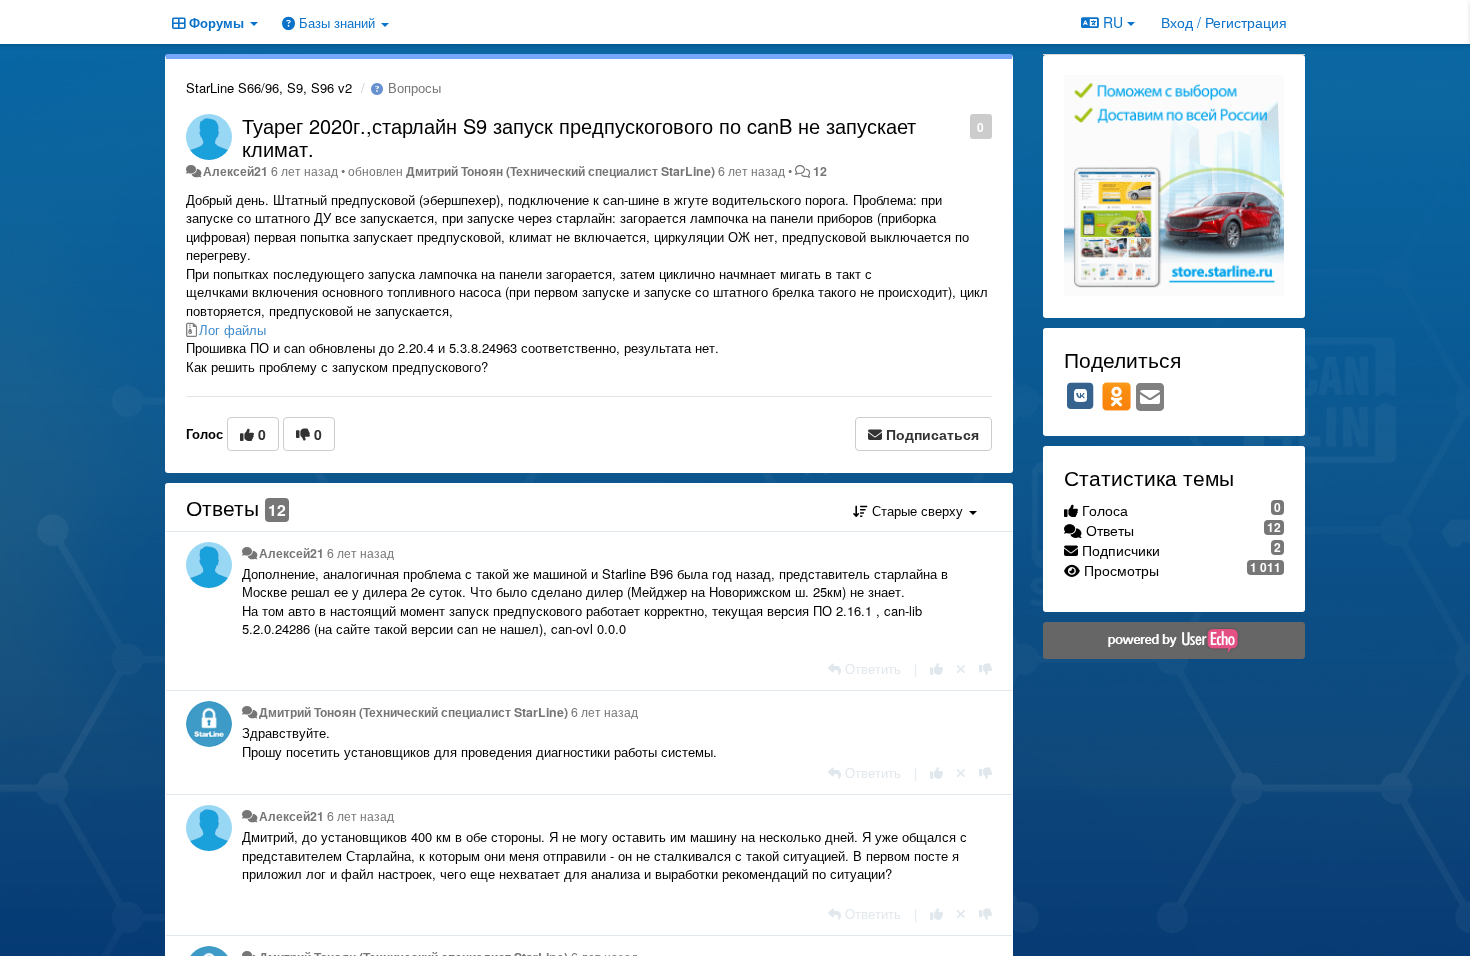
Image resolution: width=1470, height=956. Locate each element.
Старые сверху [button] (917, 510)
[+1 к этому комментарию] (936, 668)
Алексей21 (235, 171)
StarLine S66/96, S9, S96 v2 (269, 87)
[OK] (1116, 396)
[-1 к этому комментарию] (985, 668)
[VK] (1081, 396)
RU (1113, 22)
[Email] (1150, 398)
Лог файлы (232, 329)
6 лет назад (360, 553)
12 (820, 171)
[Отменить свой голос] (961, 668)
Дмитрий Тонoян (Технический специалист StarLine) (560, 171)
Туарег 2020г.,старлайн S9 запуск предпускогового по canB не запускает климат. (579, 137)
